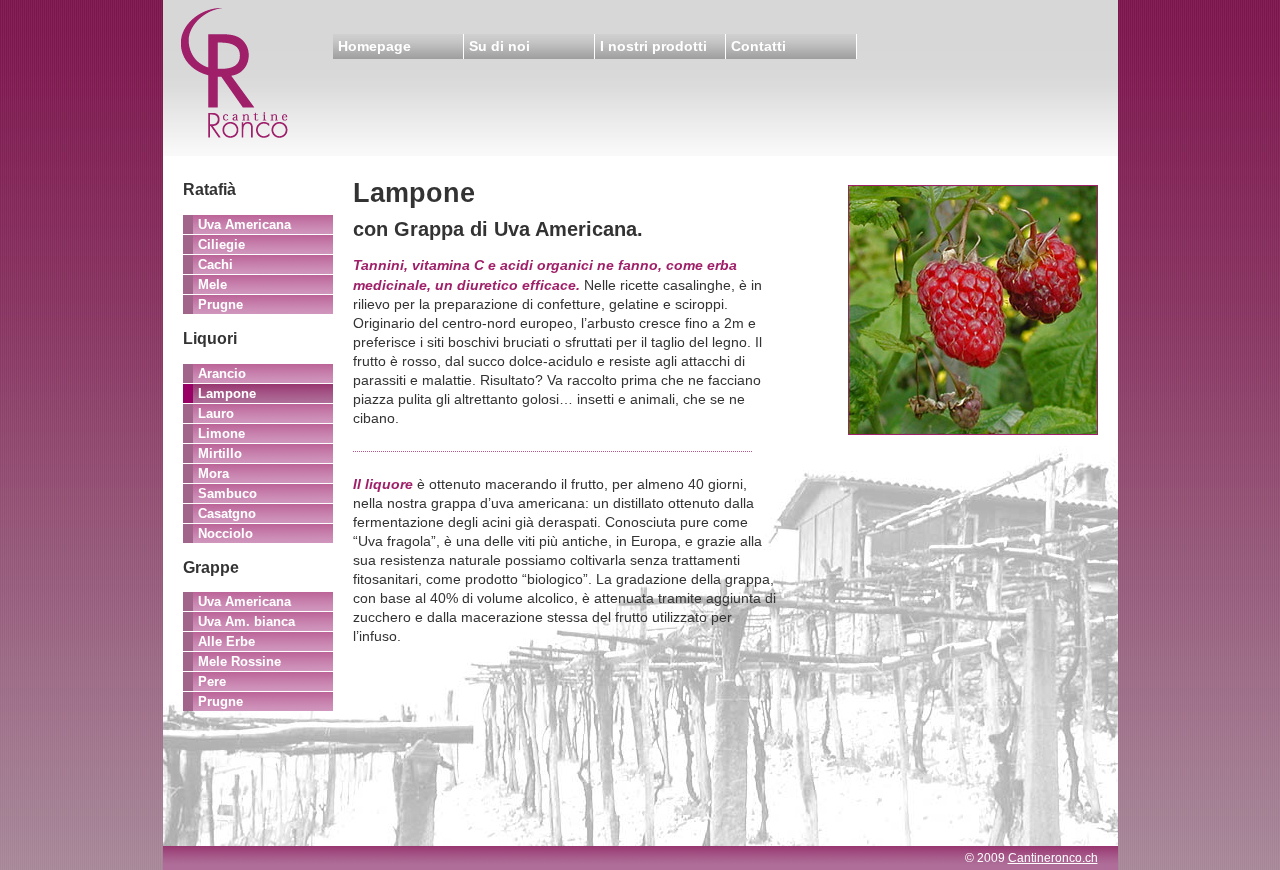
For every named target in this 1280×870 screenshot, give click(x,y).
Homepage (374, 46)
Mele (212, 284)
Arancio (222, 373)
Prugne (220, 304)
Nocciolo (225, 533)
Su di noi (499, 46)
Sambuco (227, 493)
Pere (212, 681)
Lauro (216, 413)
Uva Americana (244, 224)
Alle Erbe (226, 641)
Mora (213, 473)
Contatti (758, 46)
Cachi (215, 264)
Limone (221, 433)
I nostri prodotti (653, 46)
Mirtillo (220, 453)
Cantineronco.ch (1053, 858)
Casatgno (227, 513)
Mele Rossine (239, 661)
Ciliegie (221, 244)
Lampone (227, 393)
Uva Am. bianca (246, 621)
